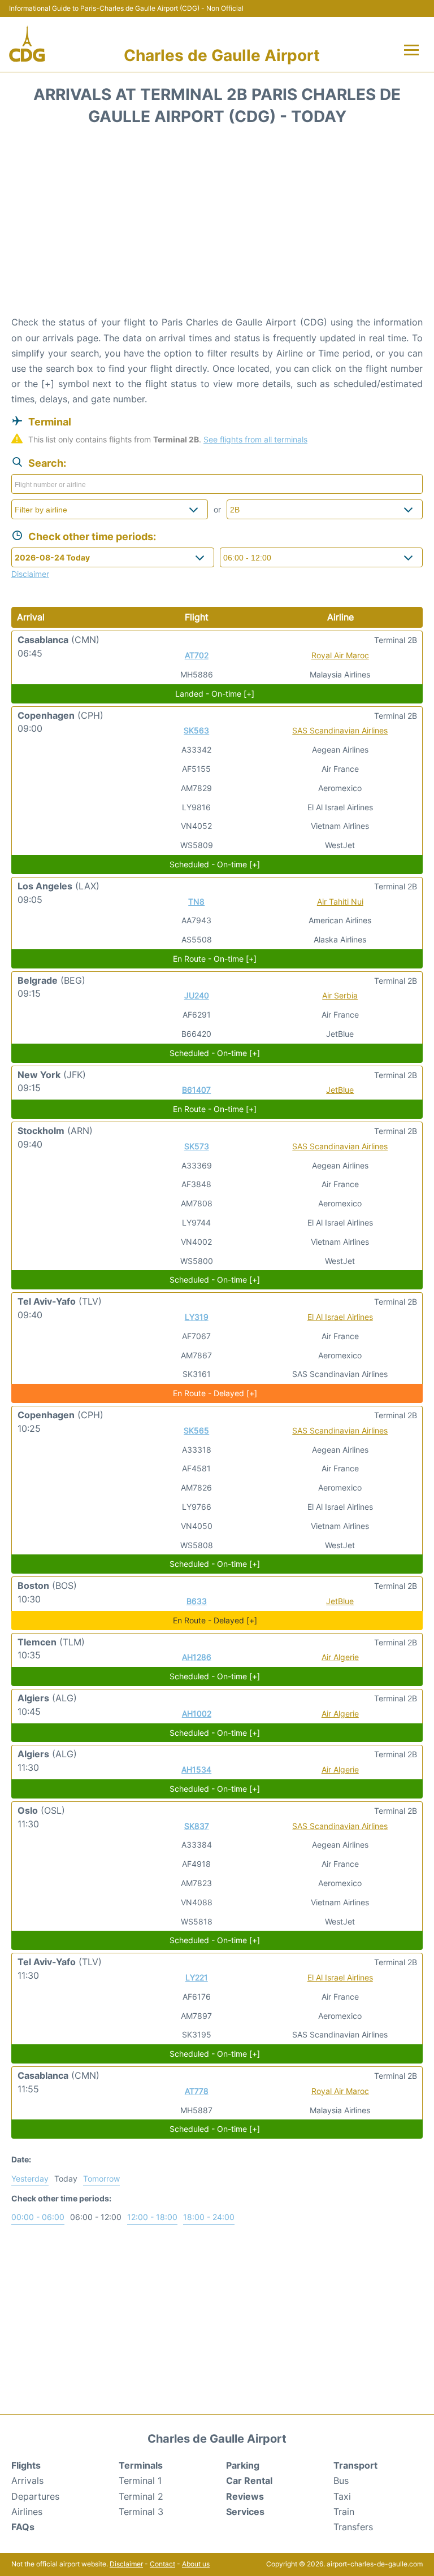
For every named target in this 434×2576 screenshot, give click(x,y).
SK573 (197, 1146)
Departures (35, 2496)
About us (196, 2564)
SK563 (196, 730)
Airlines (27, 2512)
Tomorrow (101, 2178)
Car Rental (249, 2481)
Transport (355, 2465)
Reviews (245, 2496)
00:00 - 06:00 (38, 2217)
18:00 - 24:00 (209, 2217)
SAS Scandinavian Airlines (340, 730)
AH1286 (197, 1657)
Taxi (342, 2496)
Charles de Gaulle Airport (222, 55)
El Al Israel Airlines (340, 1317)
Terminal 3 (141, 2512)
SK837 (197, 1826)
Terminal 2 (141, 2496)
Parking (243, 2465)
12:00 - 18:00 (152, 2217)
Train (344, 2512)
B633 (197, 1601)
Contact (162, 2564)
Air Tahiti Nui (340, 902)
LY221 (197, 1977)
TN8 (196, 902)
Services (245, 2512)
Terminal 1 (140, 2481)
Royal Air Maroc (340, 655)
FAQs (23, 2527)
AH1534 (196, 1769)
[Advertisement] (217, 224)
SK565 (196, 1430)
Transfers (353, 2527)
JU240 (197, 995)
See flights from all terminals (255, 439)
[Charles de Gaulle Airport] (27, 44)
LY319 (197, 1317)
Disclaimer (126, 2564)
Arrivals (27, 2481)
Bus (341, 2481)
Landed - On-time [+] (215, 694)
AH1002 (197, 1713)
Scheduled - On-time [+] (215, 864)
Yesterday (30, 2178)
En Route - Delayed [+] (215, 1393)
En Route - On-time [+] (215, 959)
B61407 (196, 1090)
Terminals (141, 2465)
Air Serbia (340, 995)
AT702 (197, 655)
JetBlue (340, 1090)
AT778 (197, 2091)
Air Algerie (340, 1657)
